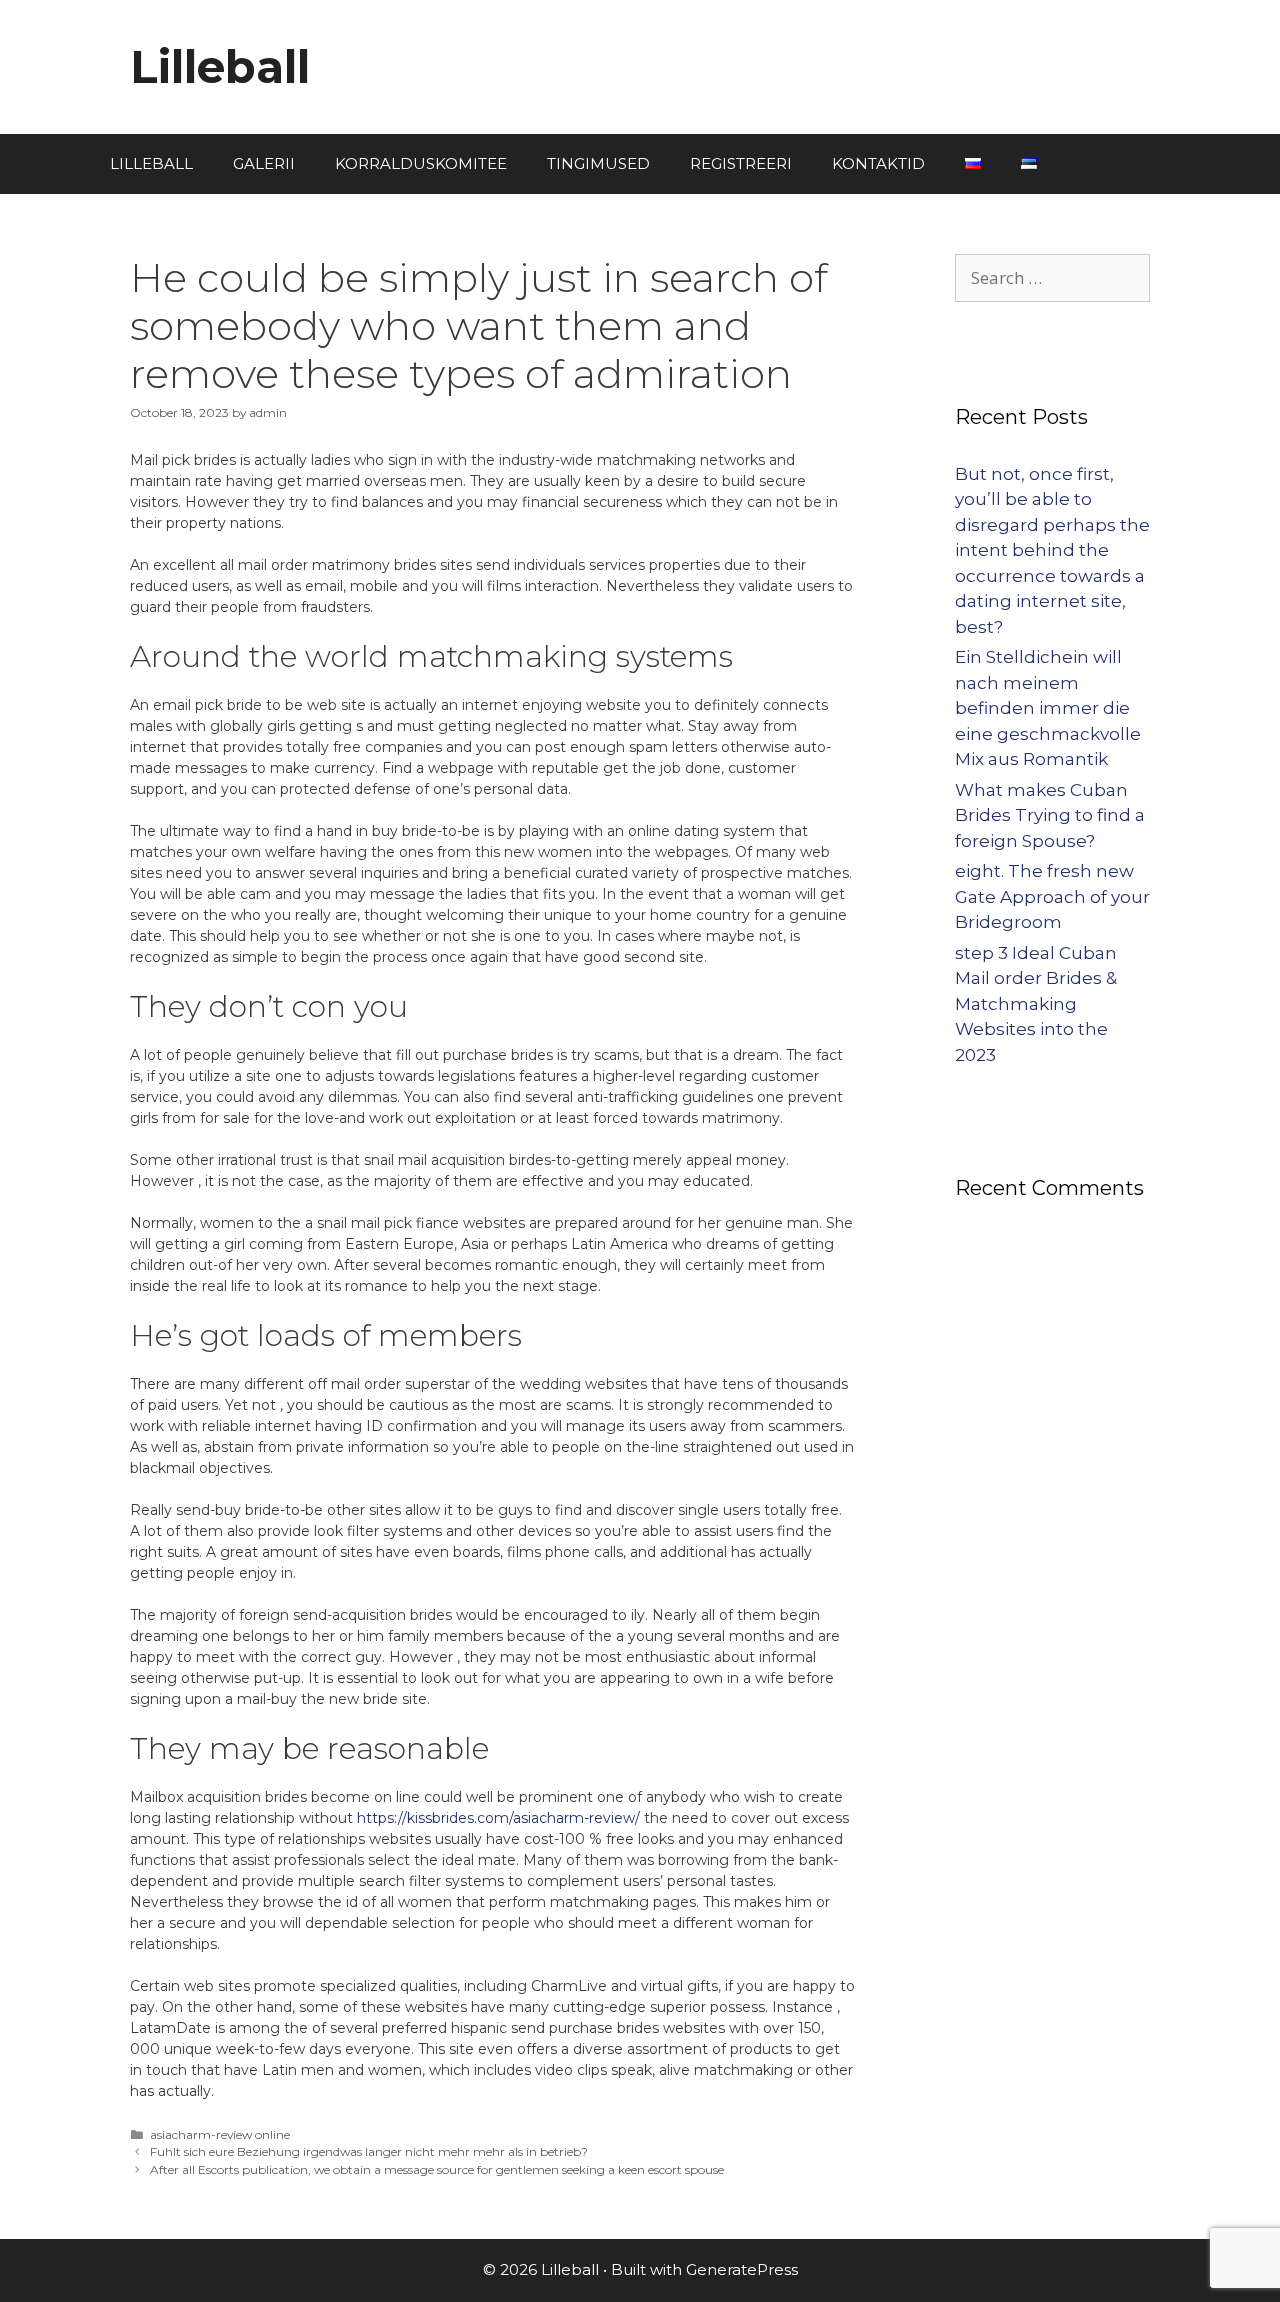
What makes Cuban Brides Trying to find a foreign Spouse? (1050, 815)
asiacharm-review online (220, 2134)
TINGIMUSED (598, 163)
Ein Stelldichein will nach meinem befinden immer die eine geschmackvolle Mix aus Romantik (1048, 708)
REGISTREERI (741, 163)
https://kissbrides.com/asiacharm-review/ (498, 1818)
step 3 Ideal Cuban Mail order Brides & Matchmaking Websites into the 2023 (1036, 1004)
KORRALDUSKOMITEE (421, 163)
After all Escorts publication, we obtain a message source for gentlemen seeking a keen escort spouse (437, 2169)
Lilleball (220, 66)
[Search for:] (1052, 278)
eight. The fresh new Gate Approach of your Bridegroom (1052, 896)
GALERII (264, 163)
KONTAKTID (878, 163)
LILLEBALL (151, 163)
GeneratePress (742, 2269)
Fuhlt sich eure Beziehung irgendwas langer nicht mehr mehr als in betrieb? (369, 2151)
